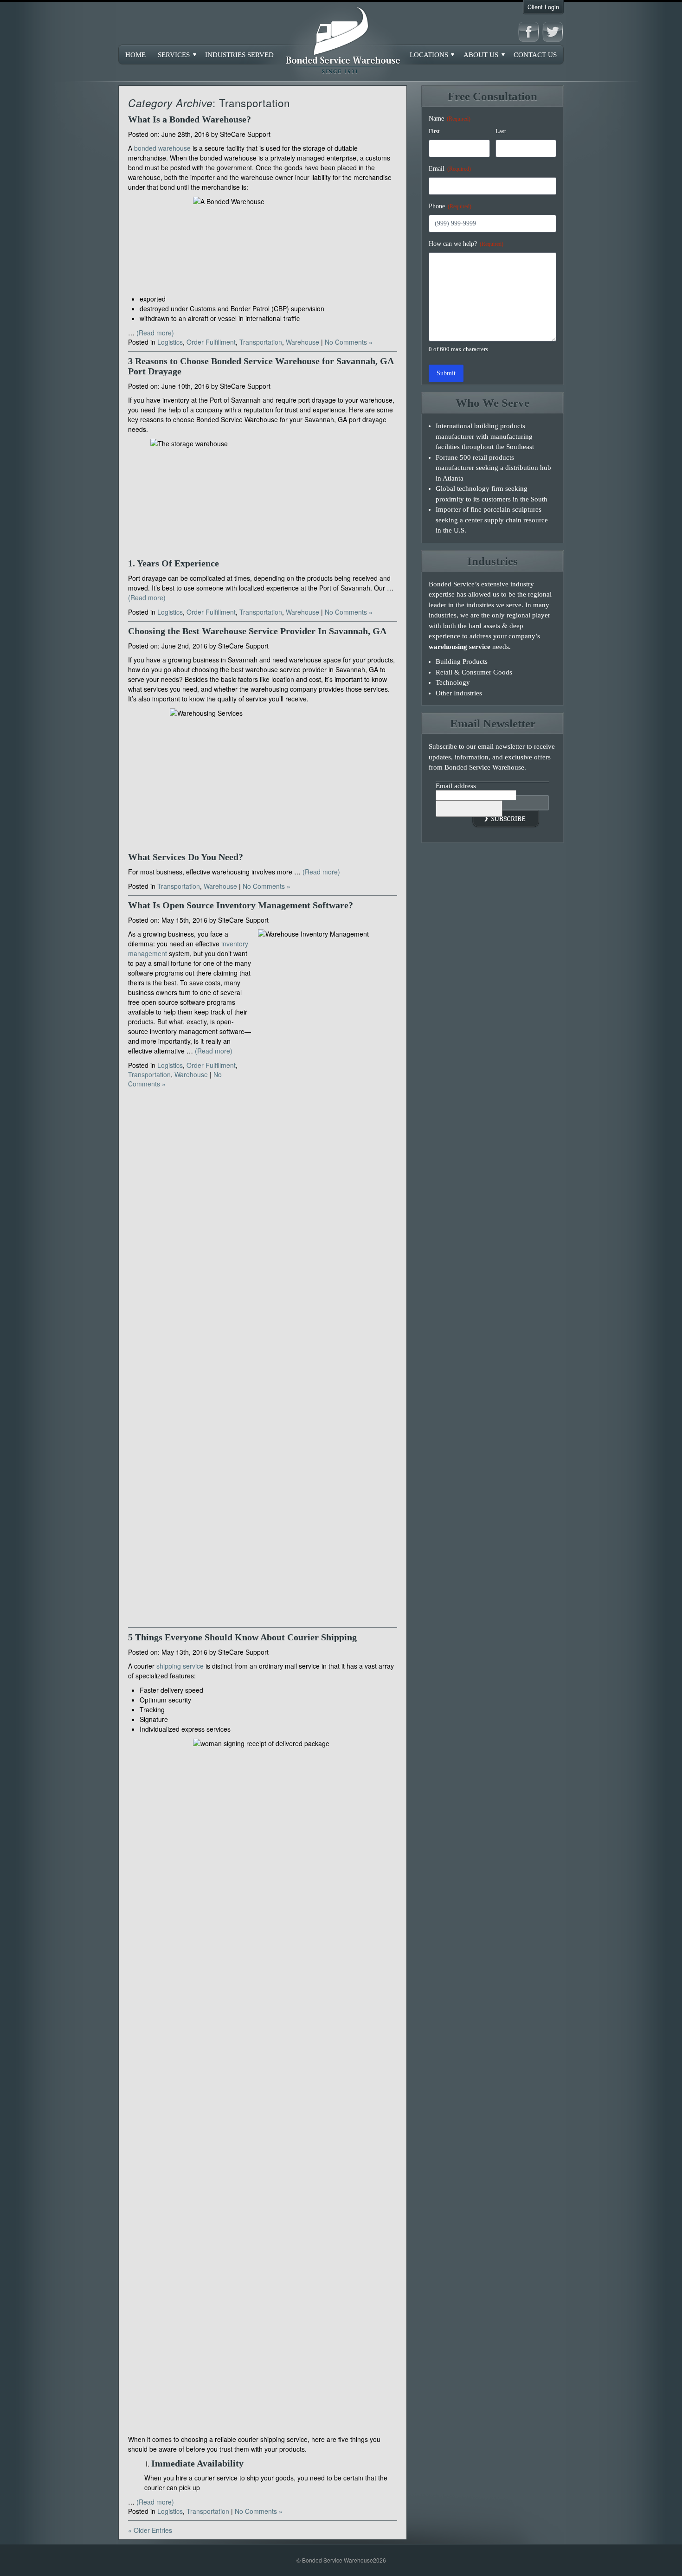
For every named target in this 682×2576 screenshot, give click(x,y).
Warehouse (302, 342)
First (434, 131)
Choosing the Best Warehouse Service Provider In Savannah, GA (257, 631)
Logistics (170, 342)
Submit (446, 373)
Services (174, 55)
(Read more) (155, 333)
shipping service (180, 1666)
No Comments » (349, 342)
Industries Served (239, 55)
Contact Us (535, 55)
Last (501, 131)
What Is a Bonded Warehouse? (190, 119)
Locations (429, 55)
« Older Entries (150, 2530)
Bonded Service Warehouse (341, 42)
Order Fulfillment (211, 342)
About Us (481, 55)
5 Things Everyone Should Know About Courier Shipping (242, 1637)
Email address (456, 786)
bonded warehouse (162, 148)
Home (135, 55)
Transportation (261, 342)
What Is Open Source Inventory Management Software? (241, 905)
